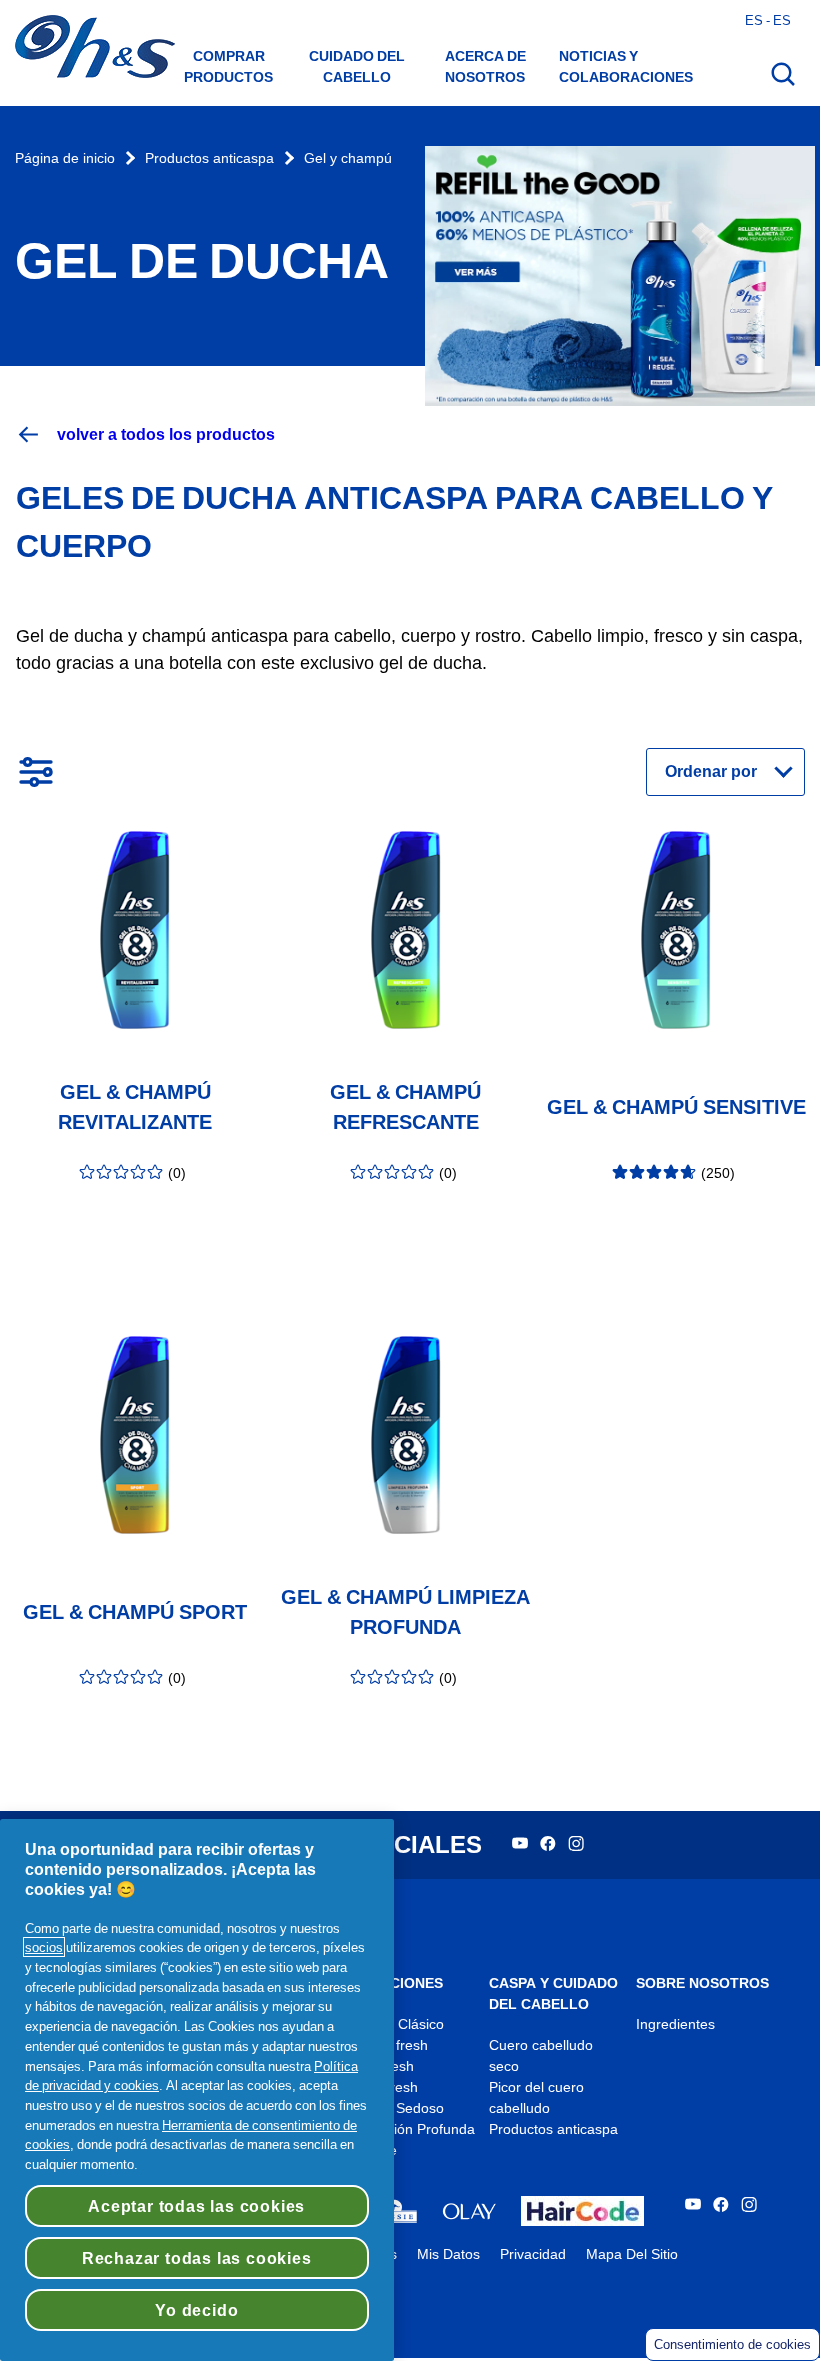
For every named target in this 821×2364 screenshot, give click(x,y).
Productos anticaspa (209, 158)
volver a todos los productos (166, 434)
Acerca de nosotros (485, 66)
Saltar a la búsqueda (87, 20)
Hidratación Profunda (408, 2129)
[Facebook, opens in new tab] (548, 1845)
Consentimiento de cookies (732, 2344)
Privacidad (533, 2254)
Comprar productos (228, 66)
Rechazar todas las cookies (197, 2258)
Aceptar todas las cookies (196, 2206)
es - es (768, 20)
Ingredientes (675, 2024)
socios (44, 1947)
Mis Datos (448, 2254)
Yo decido (196, 2310)
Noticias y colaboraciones (626, 66)
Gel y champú (348, 158)
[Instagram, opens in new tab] (576, 1845)
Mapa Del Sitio (632, 2254)
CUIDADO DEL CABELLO (357, 66)
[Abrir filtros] (36, 772)
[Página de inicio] (95, 49)
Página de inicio (65, 158)
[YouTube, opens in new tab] (520, 1845)
